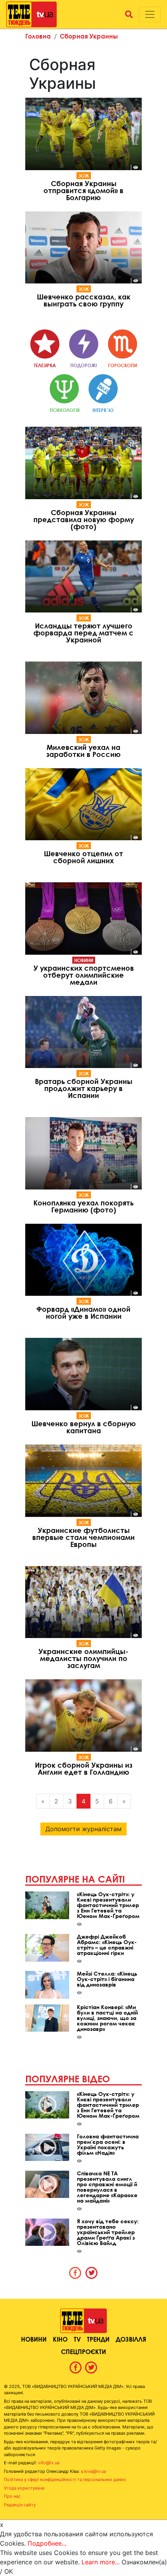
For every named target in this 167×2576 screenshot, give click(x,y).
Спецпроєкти (83, 2352)
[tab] (75, 2273)
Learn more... (101, 2562)
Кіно (60, 2339)
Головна (38, 36)
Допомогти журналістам (83, 1829)
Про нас (12, 2496)
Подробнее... (47, 2543)
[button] (129, 14)
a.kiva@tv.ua (93, 2471)
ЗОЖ (84, 176)
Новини (84, 960)
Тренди (98, 2339)
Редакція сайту (20, 2505)
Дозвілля (131, 2339)
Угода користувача (24, 2488)
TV (77, 2339)
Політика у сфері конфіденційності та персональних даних (65, 2479)
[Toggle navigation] (150, 14)
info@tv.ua (49, 2463)
